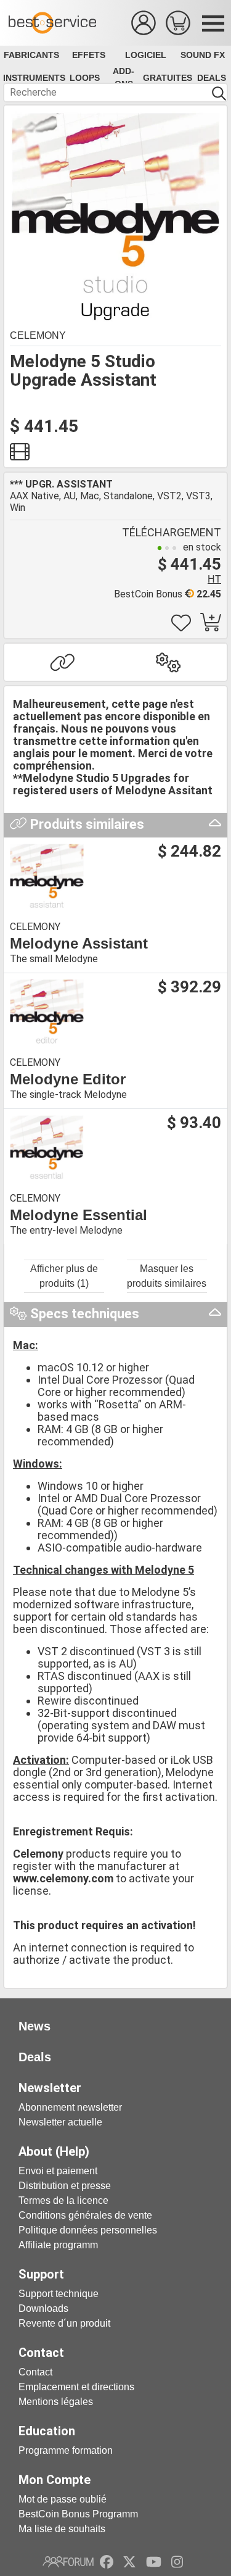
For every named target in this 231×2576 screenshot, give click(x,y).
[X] (130, 2562)
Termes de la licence (63, 2200)
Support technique (59, 2294)
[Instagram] (177, 2562)
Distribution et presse (65, 2186)
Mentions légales (56, 2402)
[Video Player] (20, 455)
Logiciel (146, 55)
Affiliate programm (58, 2245)
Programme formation (66, 2450)
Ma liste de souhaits (62, 2529)
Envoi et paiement (58, 2171)
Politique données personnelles (88, 2230)
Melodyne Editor (68, 1079)
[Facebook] (107, 2562)
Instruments (34, 78)
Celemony (38, 335)
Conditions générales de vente (85, 2215)
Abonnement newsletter (70, 2107)
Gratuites (168, 78)
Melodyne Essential (79, 1215)
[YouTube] (154, 2562)
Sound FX (203, 55)
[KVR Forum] (68, 2562)
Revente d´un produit (64, 2323)
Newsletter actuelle (60, 2122)
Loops (85, 78)
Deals (212, 78)
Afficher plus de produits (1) (64, 1276)
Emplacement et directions (76, 2387)
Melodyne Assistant (79, 944)
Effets (89, 55)
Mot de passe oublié (63, 2499)
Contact (35, 2372)
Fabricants (31, 55)
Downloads (43, 2308)
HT (214, 579)
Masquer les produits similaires (167, 1276)
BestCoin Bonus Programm (78, 2514)
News (34, 2026)
